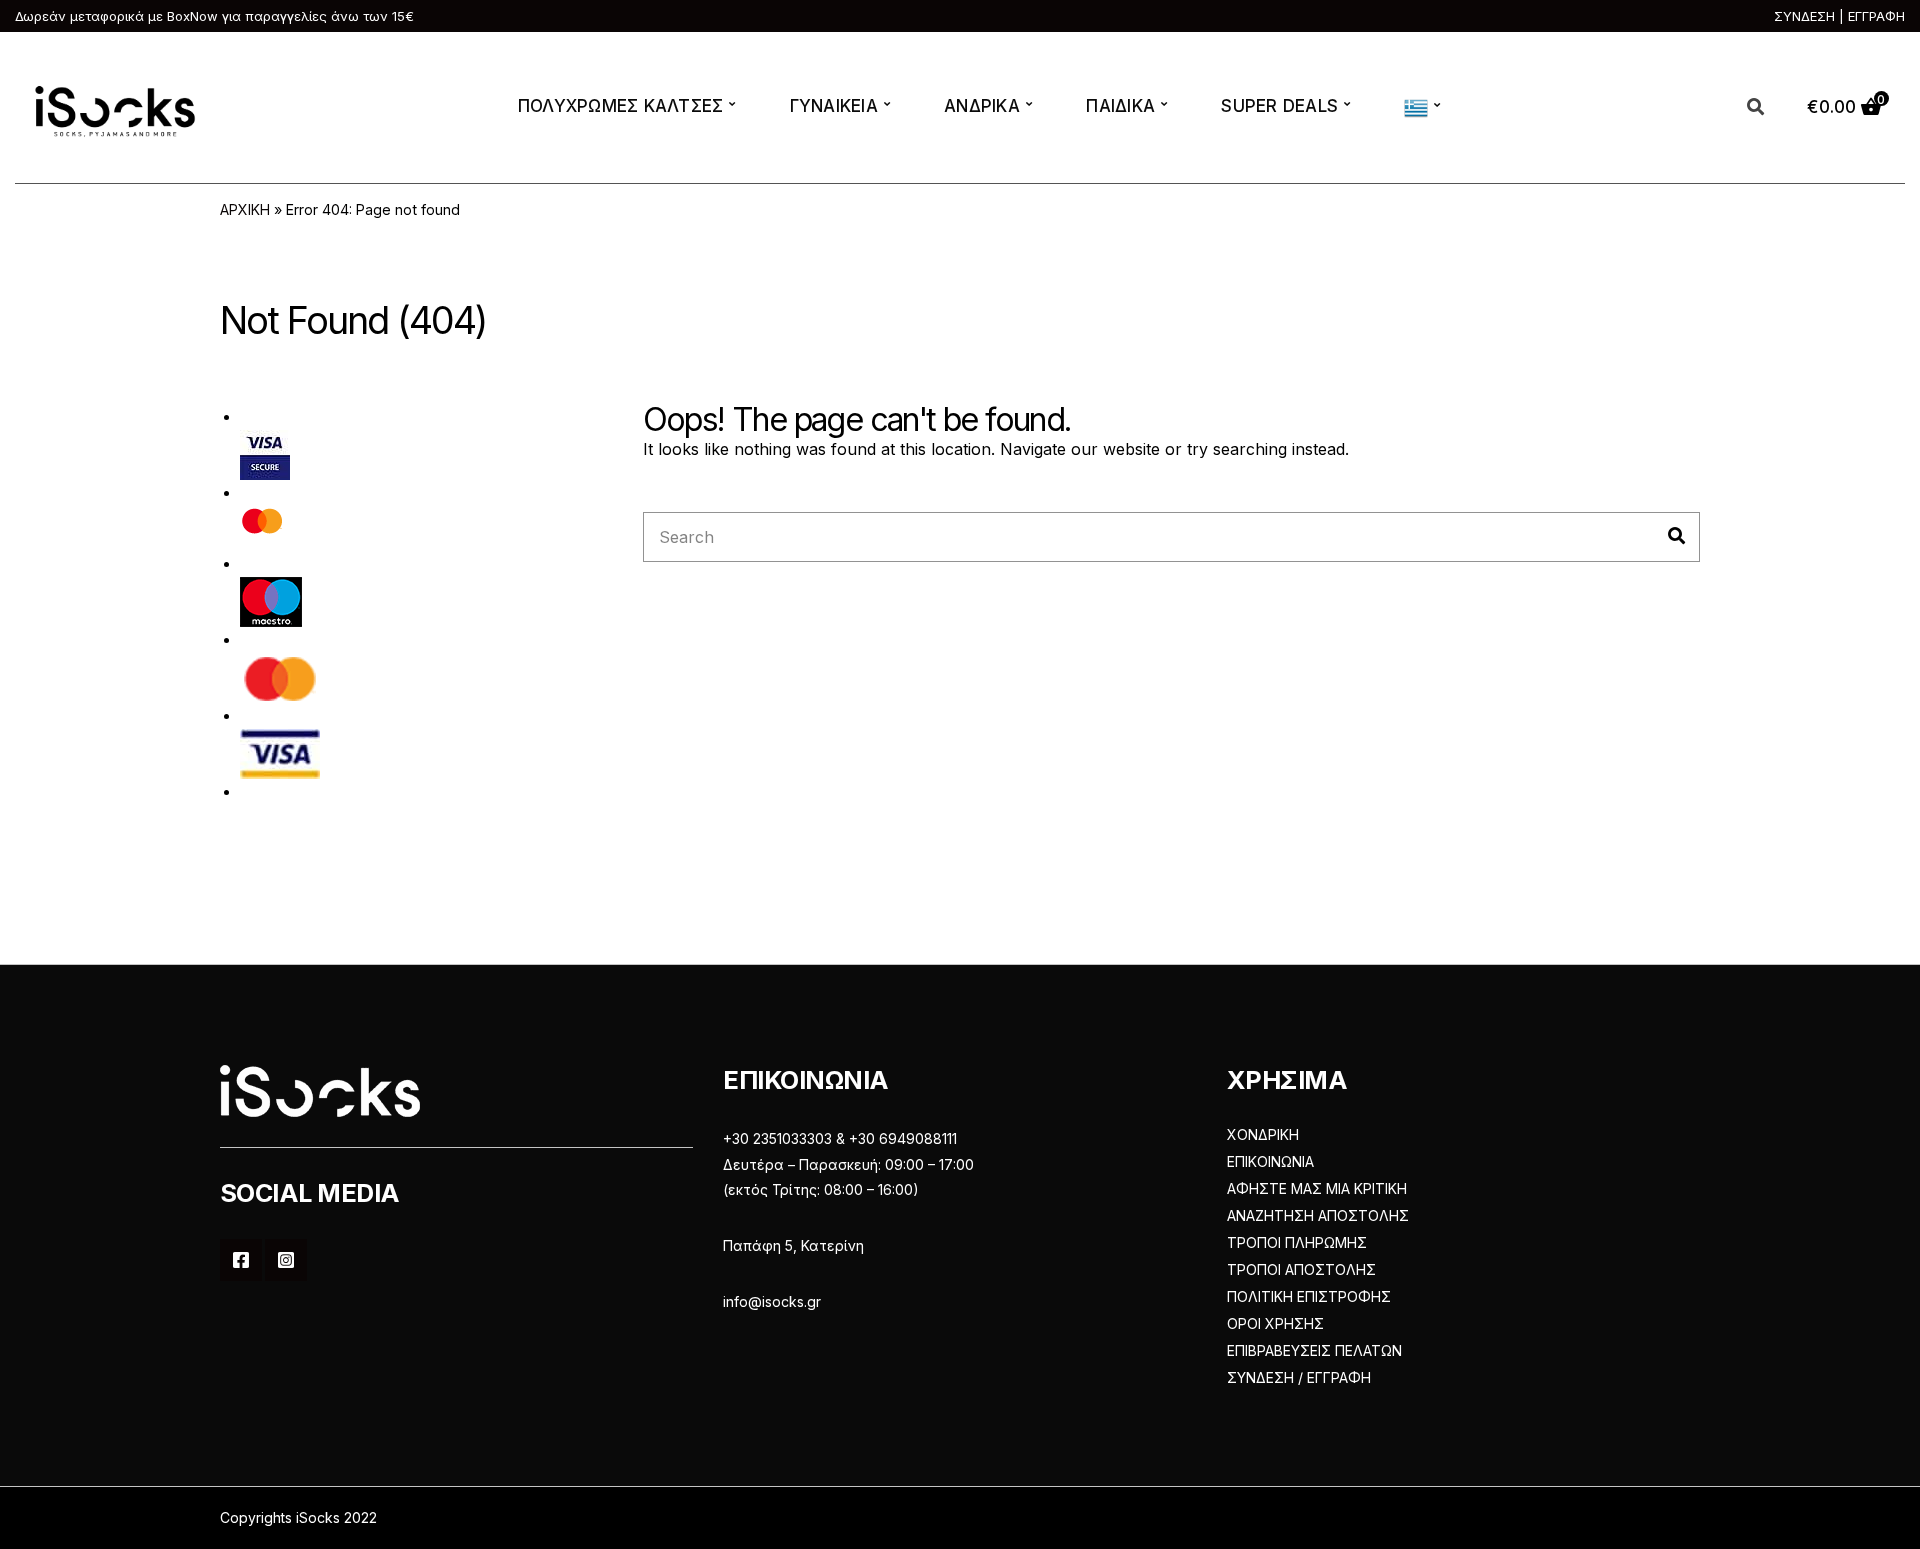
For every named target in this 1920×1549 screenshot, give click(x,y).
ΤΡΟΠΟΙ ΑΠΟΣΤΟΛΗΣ (1301, 1269)
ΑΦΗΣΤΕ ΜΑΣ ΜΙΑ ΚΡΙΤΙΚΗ (1317, 1188)
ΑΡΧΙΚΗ (245, 209)
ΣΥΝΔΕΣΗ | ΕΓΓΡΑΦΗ (1839, 16)
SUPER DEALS (1279, 106)
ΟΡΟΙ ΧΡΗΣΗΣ (1275, 1323)
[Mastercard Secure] (262, 526)
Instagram (286, 1260)
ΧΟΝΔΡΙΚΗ (1263, 1134)
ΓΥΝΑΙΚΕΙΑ (834, 106)
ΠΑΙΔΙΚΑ (1120, 106)
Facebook (241, 1260)
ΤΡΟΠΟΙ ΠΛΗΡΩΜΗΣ (1297, 1242)
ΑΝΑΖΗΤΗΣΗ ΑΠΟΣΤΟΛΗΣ (1318, 1215)
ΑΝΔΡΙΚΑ (982, 106)
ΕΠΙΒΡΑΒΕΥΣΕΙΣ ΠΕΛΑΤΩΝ (1314, 1350)
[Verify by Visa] (265, 453)
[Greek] (1419, 108)
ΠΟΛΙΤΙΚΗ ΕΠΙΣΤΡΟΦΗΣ (1309, 1296)
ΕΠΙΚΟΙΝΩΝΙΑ (1270, 1161)
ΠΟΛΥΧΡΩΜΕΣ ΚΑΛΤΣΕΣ (621, 106)
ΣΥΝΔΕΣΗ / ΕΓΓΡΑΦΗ (1299, 1377)
